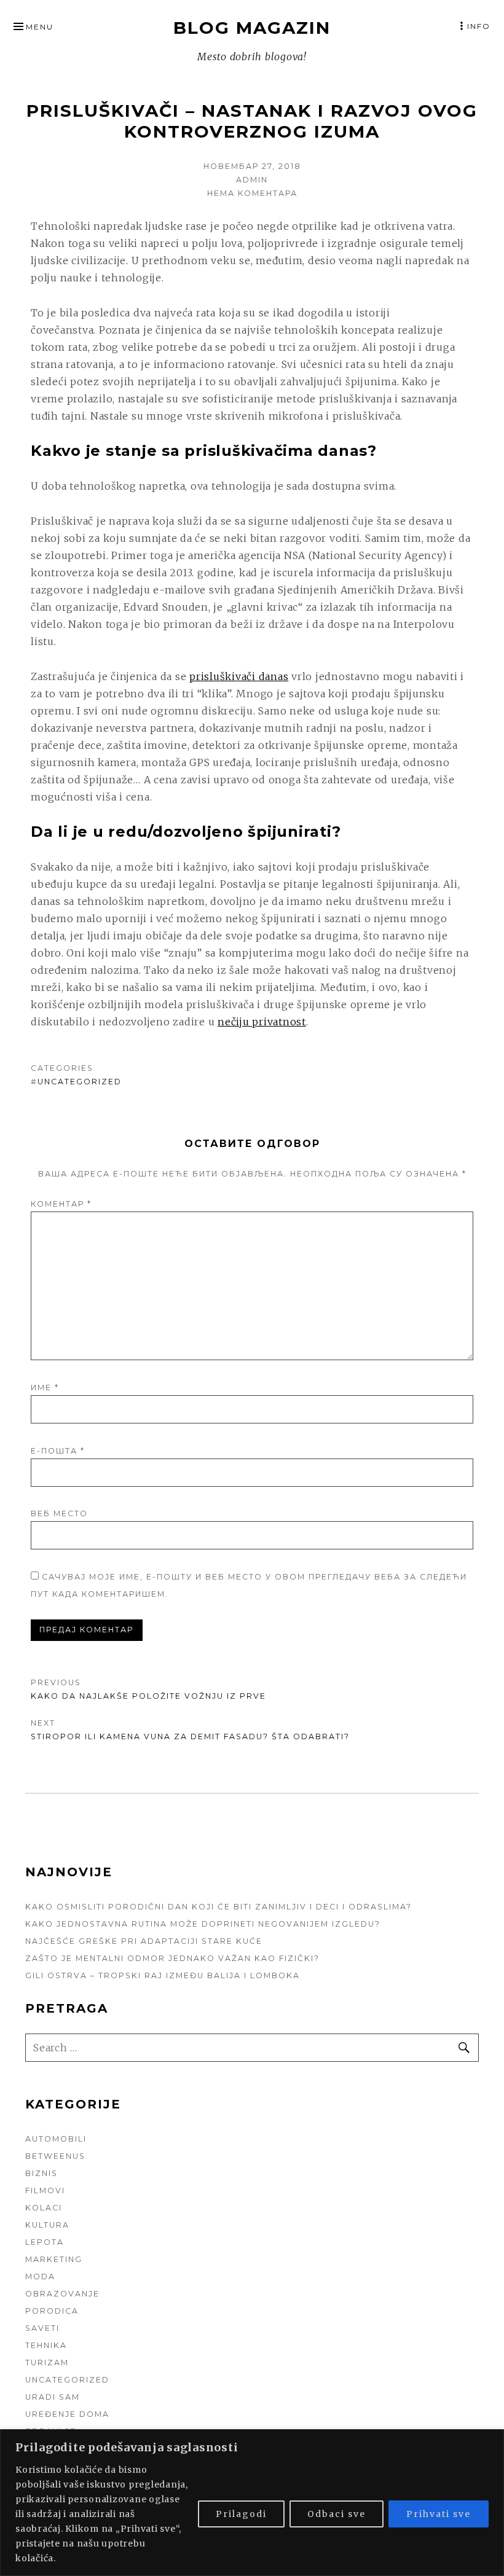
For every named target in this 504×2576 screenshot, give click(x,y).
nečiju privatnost (262, 1022)
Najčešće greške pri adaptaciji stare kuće (144, 1941)
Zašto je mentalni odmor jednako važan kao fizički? (172, 1958)
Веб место (59, 1513)
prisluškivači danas (239, 676)
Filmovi (45, 2190)
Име (45, 1388)
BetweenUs (55, 2156)
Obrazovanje (62, 2294)
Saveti (42, 2328)
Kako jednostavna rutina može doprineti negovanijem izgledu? (203, 1924)
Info (479, 26)
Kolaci (44, 2208)
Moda (40, 2277)
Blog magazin (252, 28)
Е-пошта (58, 1451)
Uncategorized (80, 1082)
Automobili (56, 2139)
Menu (40, 27)
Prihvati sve (439, 2514)
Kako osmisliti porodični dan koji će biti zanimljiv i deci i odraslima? (219, 1907)
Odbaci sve (337, 2514)
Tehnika (46, 2345)
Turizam (47, 2363)
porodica (52, 2311)
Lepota (45, 2242)
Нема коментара (252, 193)
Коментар (61, 1204)
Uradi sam (53, 2397)
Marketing (54, 2259)
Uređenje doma (67, 2414)
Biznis (41, 2173)
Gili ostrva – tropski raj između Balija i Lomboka (163, 1975)
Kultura (47, 2225)
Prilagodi (241, 2514)
